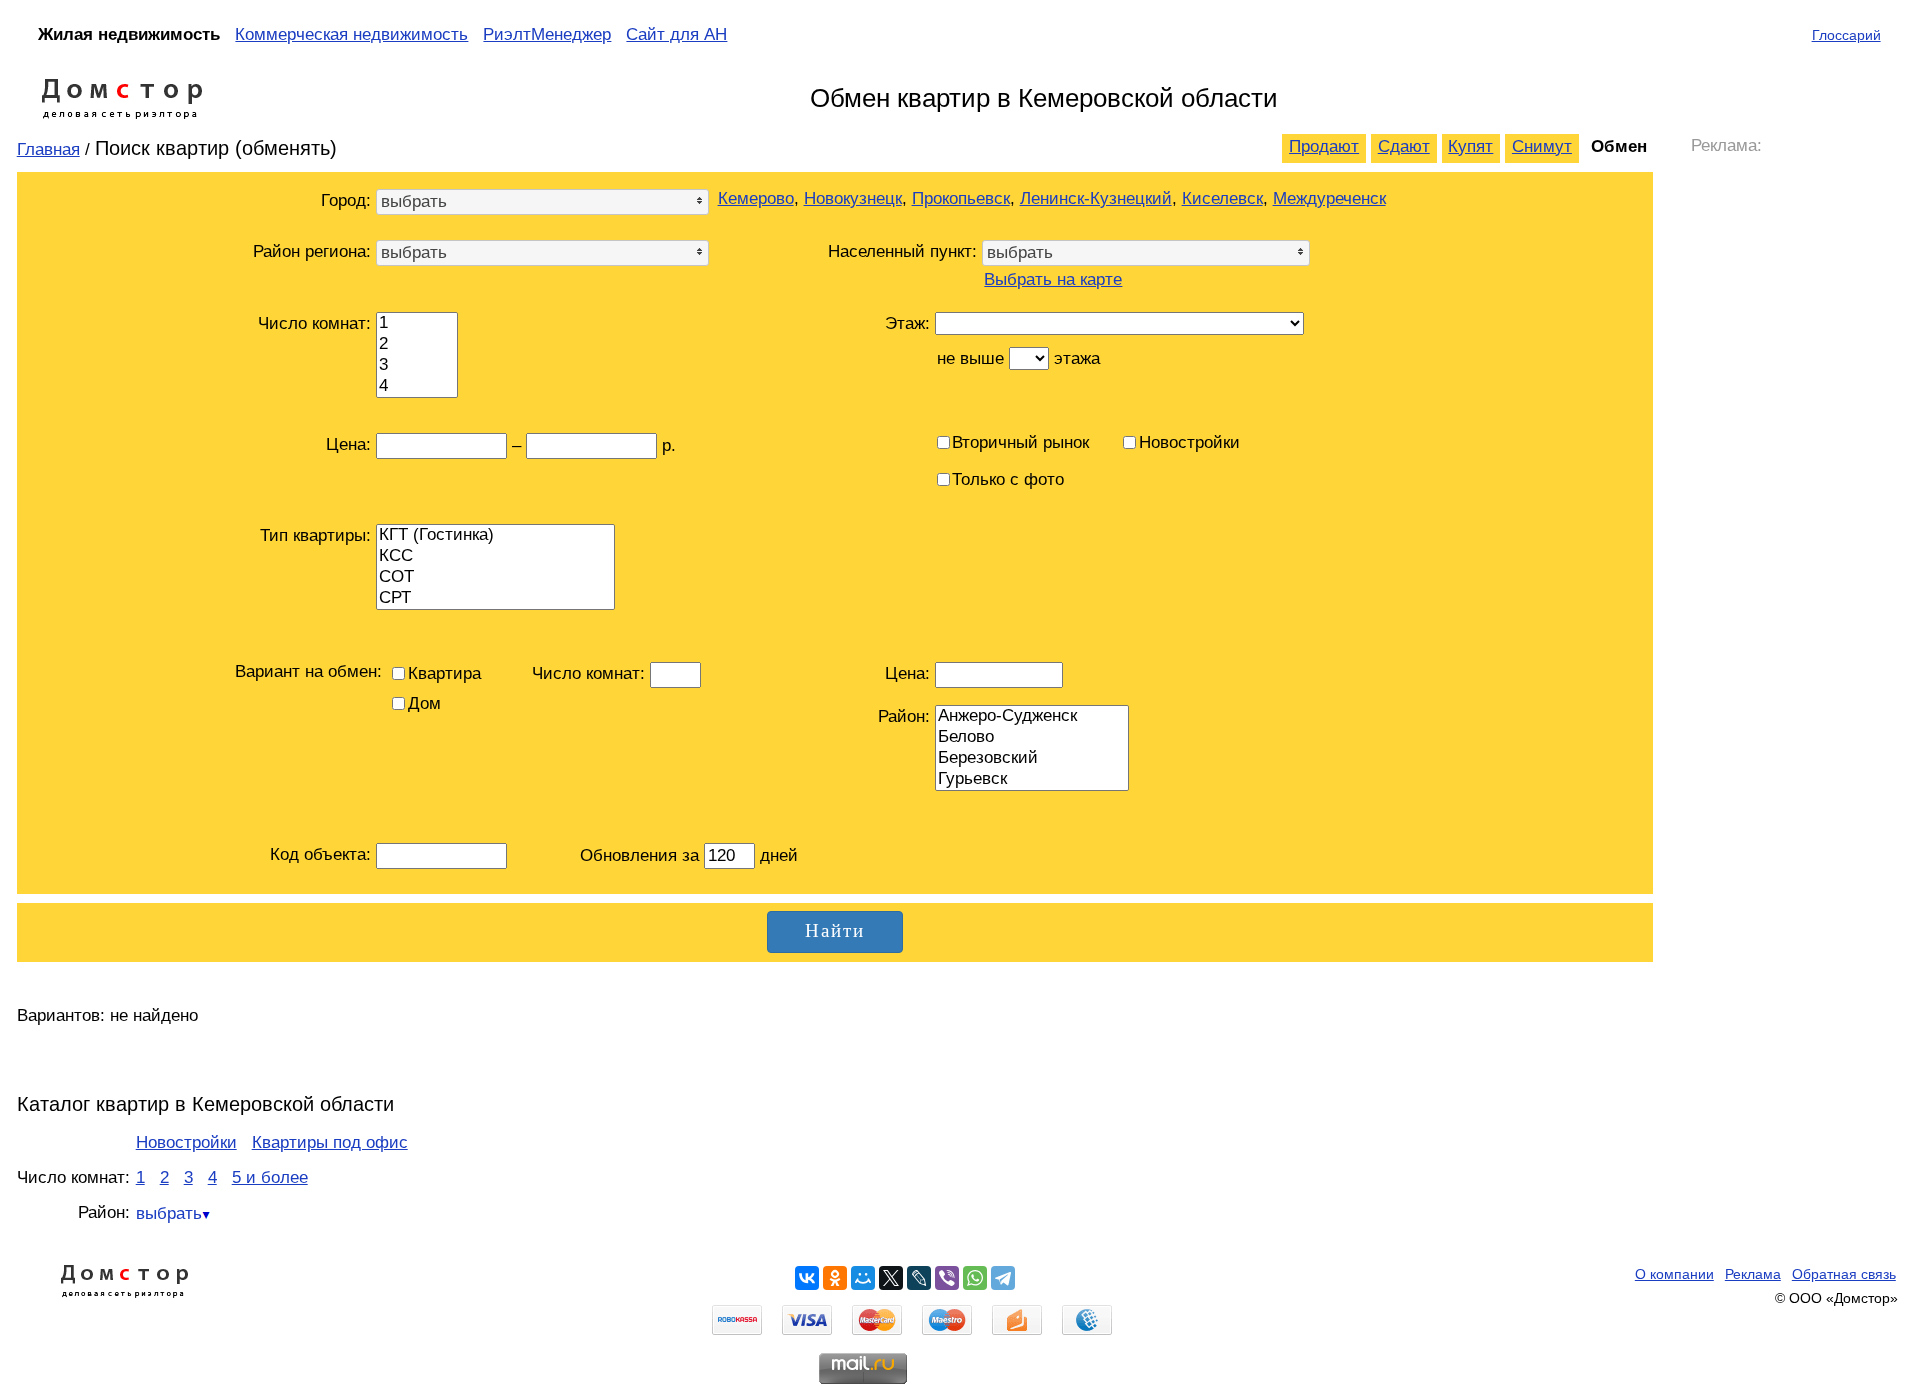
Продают (1324, 146)
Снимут (1542, 146)
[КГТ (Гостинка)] (495, 535)
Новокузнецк (853, 198)
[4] (417, 386)
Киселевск (1222, 198)
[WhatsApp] (975, 1278)
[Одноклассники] (835, 1278)
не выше (970, 358)
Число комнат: (314, 323)
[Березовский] (1032, 758)
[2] (417, 344)
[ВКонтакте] (807, 1278)
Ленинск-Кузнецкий (1096, 198)
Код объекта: (320, 854)
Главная (48, 149)
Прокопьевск (961, 198)
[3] (417, 365)
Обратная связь (1844, 1274)
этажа (1077, 358)
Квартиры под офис (330, 1142)
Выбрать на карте (1053, 279)
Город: (346, 200)
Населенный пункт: (902, 251)
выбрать (169, 1213)
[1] (417, 323)
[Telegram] (1003, 1278)
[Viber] (947, 1278)
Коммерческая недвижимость (351, 34)
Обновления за (642, 855)
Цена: (907, 673)
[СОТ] (495, 577)
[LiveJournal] (919, 1278)
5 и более (270, 1177)
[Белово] (1032, 737)
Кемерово (756, 198)
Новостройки (186, 1142)
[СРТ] (495, 598)
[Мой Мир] (863, 1278)
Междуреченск (1329, 198)
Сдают (1404, 146)
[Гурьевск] (1032, 779)
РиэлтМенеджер (547, 34)
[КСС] (495, 556)
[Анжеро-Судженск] (1032, 716)
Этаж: (907, 323)
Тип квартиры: (315, 535)
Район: (904, 716)
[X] (891, 1278)
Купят (1470, 146)
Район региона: (312, 251)
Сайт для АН (676, 34)
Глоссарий (1846, 35)
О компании (1674, 1274)
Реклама (1753, 1274)
